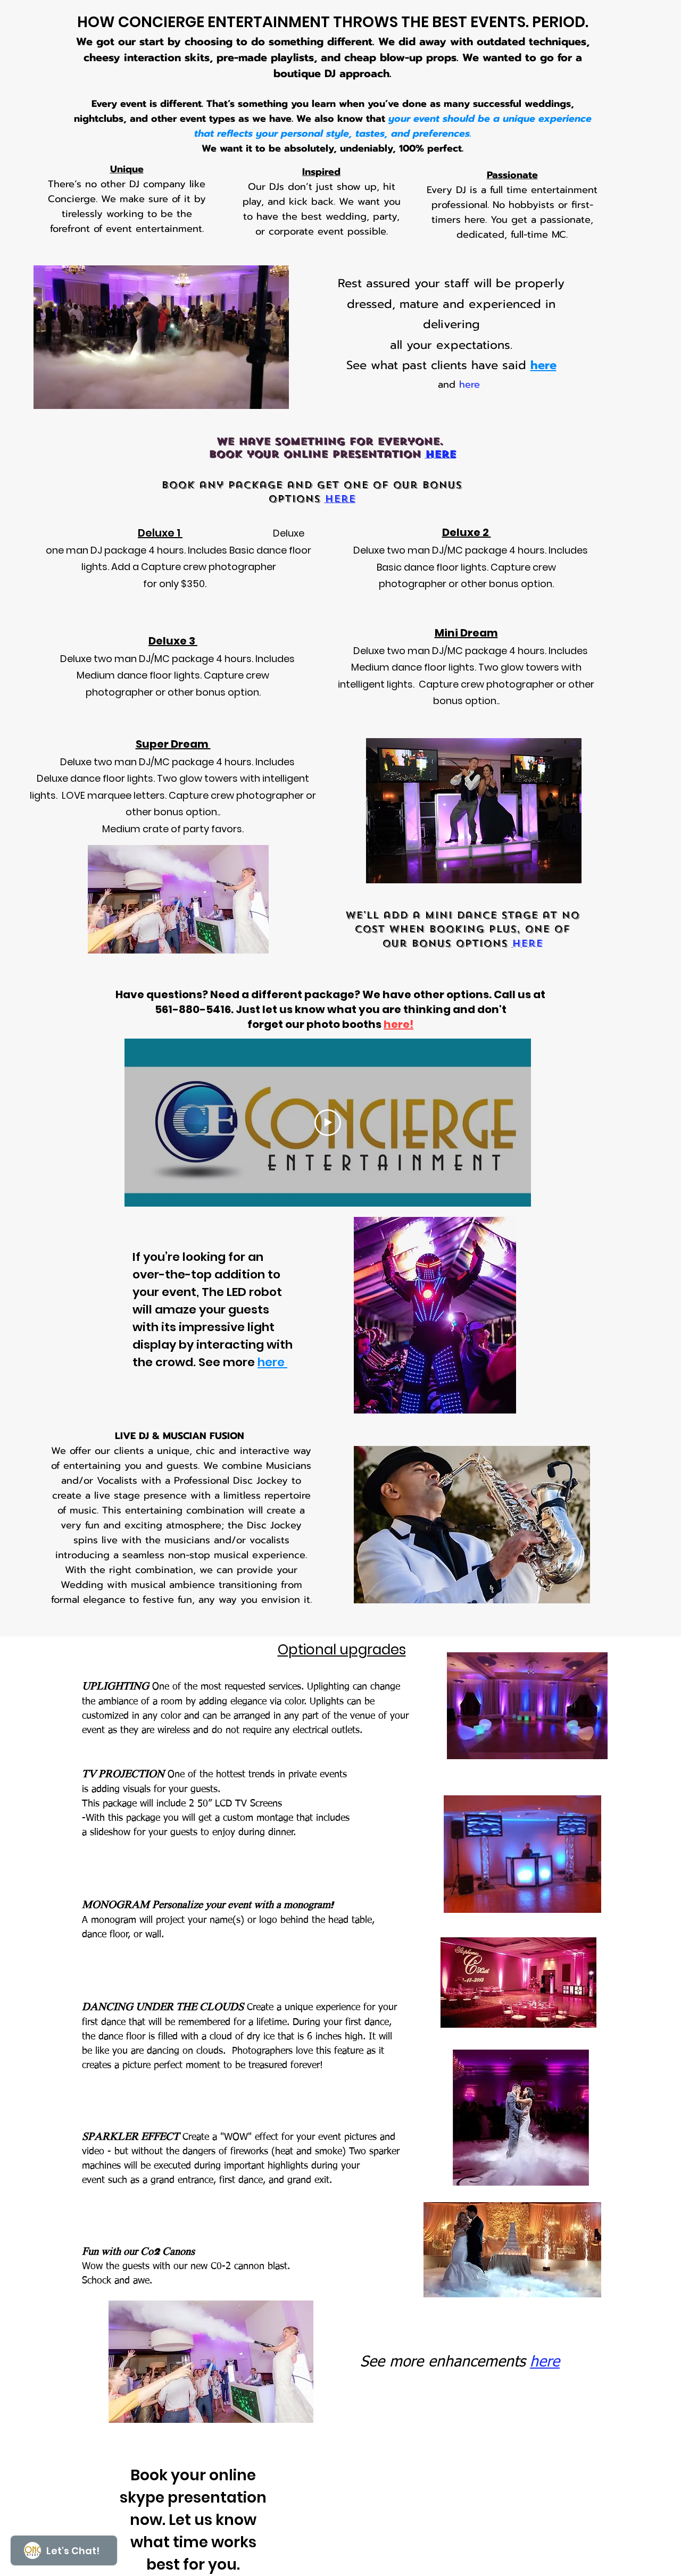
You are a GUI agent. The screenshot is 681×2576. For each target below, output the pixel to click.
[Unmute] (65, 395)
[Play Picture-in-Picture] (256, 395)
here (470, 384)
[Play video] (328, 1123)
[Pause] (47, 395)
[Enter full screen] (275, 395)
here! (398, 1024)
